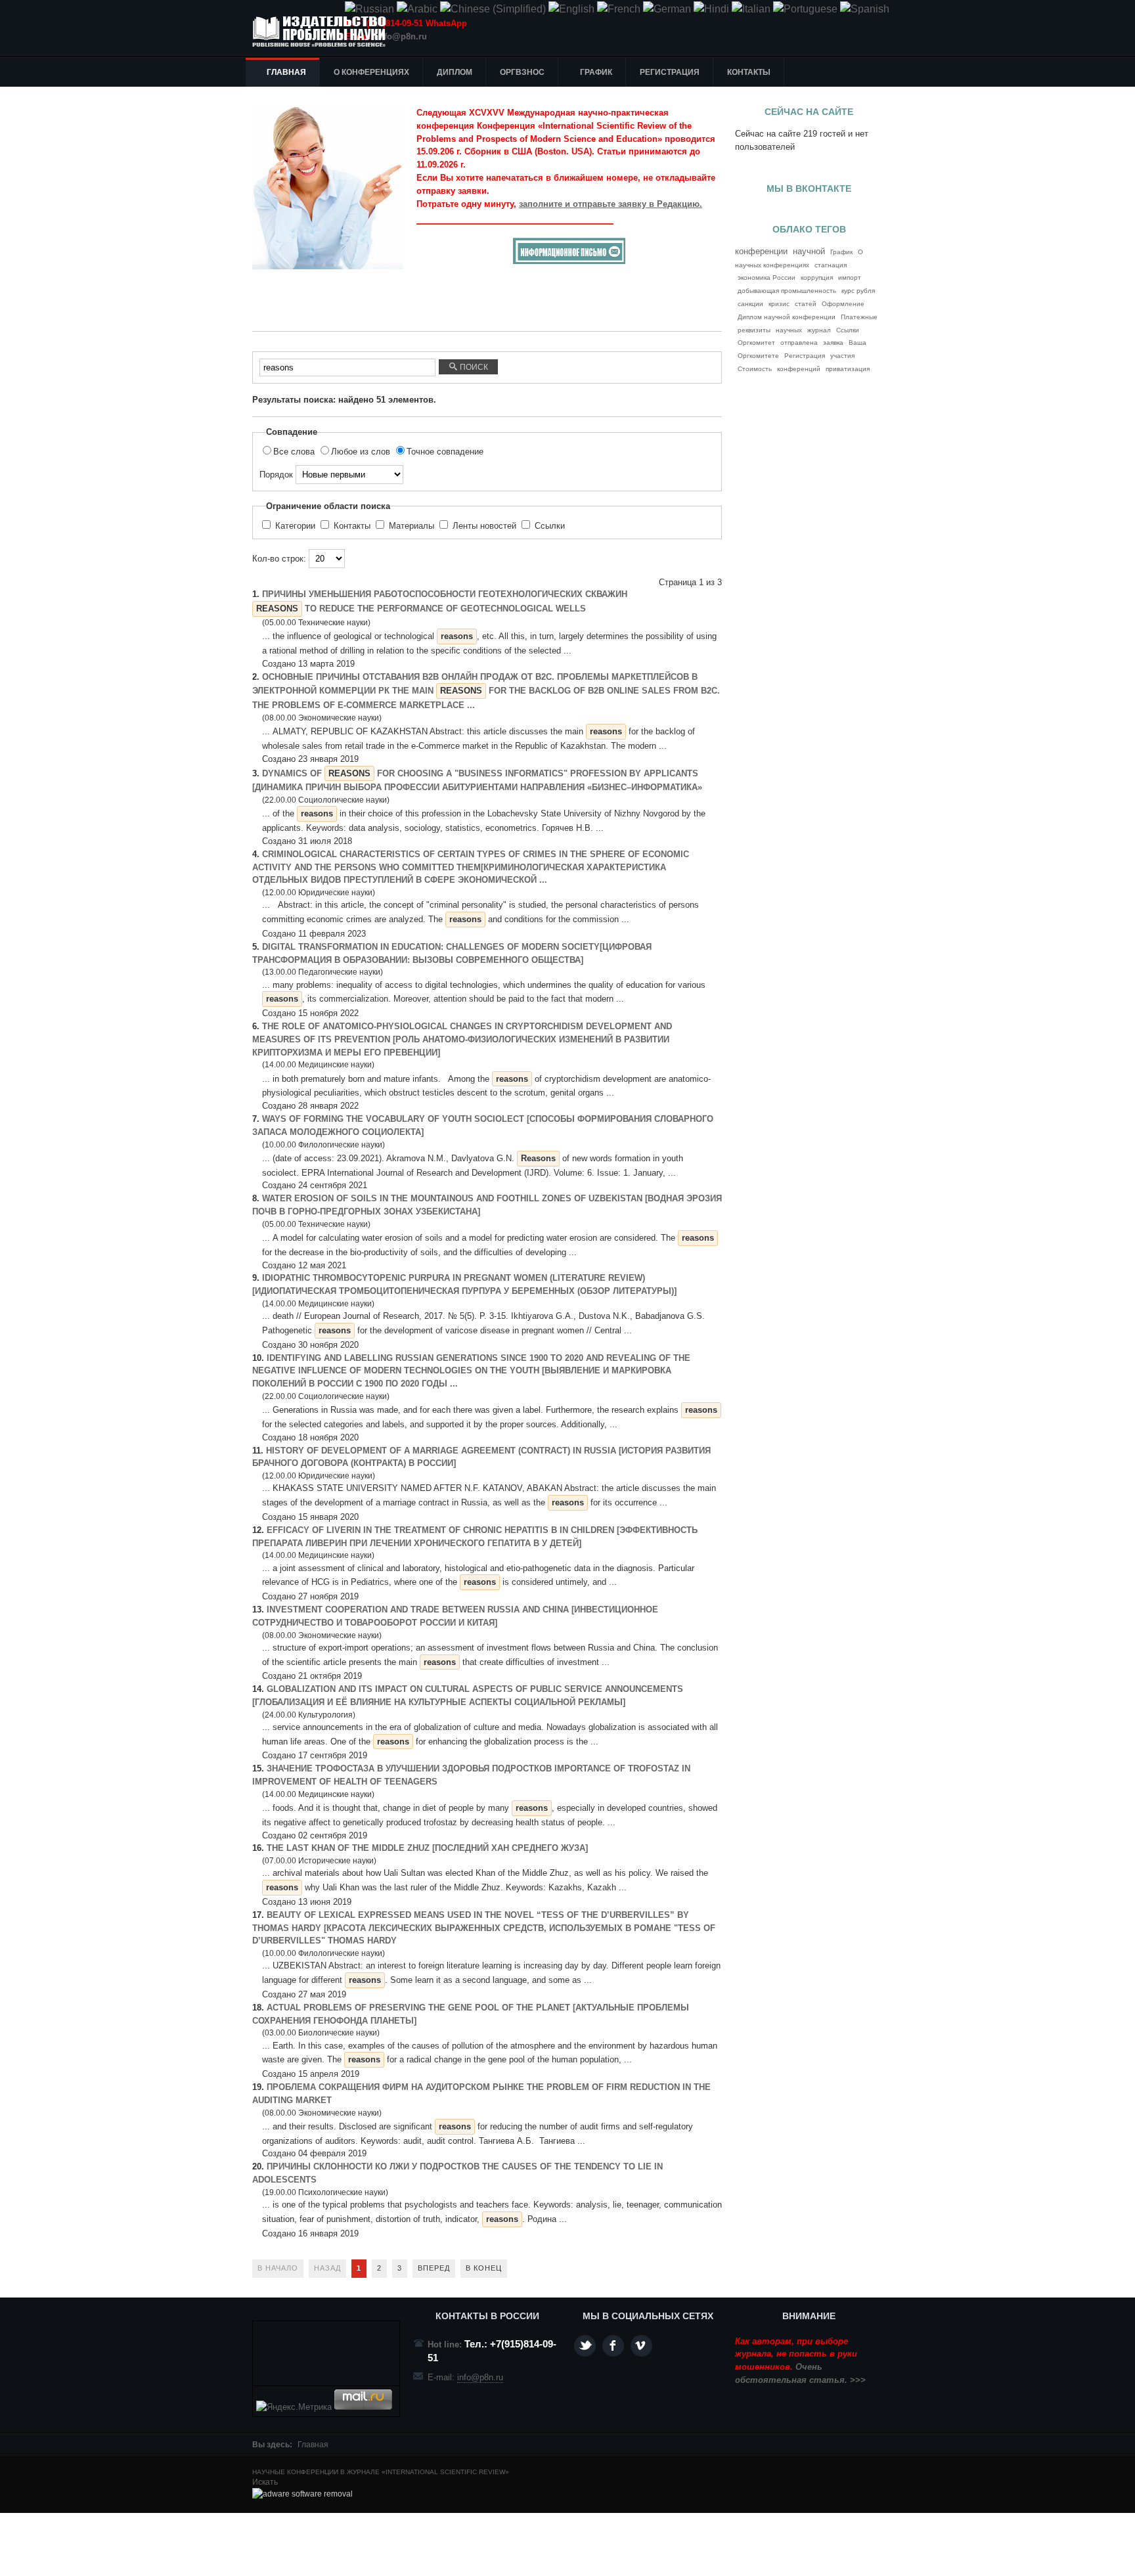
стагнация (831, 265)
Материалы (412, 526)
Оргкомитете (758, 356)
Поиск (473, 367)
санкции (750, 304)
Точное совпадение (445, 452)
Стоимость (755, 369)
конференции (761, 251)
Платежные (859, 317)
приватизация (848, 369)
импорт (850, 278)
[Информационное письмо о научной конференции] (569, 261)
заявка (833, 343)
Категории (295, 526)
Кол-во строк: (280, 559)
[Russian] (369, 9)
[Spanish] (865, 9)
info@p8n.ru (402, 36)
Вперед (434, 2268)
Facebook (613, 2346)
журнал (819, 330)
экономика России (767, 278)
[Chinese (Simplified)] (493, 9)
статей (806, 304)
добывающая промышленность (787, 291)
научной (809, 252)
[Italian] (751, 9)
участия (842, 356)
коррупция (817, 278)
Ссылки (548, 526)
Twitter (585, 2346)
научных (789, 330)
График (841, 252)
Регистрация (805, 356)
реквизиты (754, 330)
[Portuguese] (805, 9)
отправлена (799, 343)
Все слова (295, 452)
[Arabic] (417, 9)
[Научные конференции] (324, 32)
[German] (667, 9)
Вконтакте (641, 2346)
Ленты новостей (484, 526)
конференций (799, 369)
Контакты (352, 526)
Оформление (843, 304)
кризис (779, 304)
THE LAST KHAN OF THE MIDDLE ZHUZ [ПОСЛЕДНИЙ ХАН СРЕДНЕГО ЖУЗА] (427, 1848)
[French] (619, 9)
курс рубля (858, 291)
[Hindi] (711, 9)
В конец (484, 2268)
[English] (571, 9)
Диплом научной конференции (787, 317)
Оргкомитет (756, 343)
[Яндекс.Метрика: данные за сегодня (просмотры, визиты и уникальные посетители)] (294, 2407)
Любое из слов (362, 452)
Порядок (278, 475)
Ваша (857, 343)
